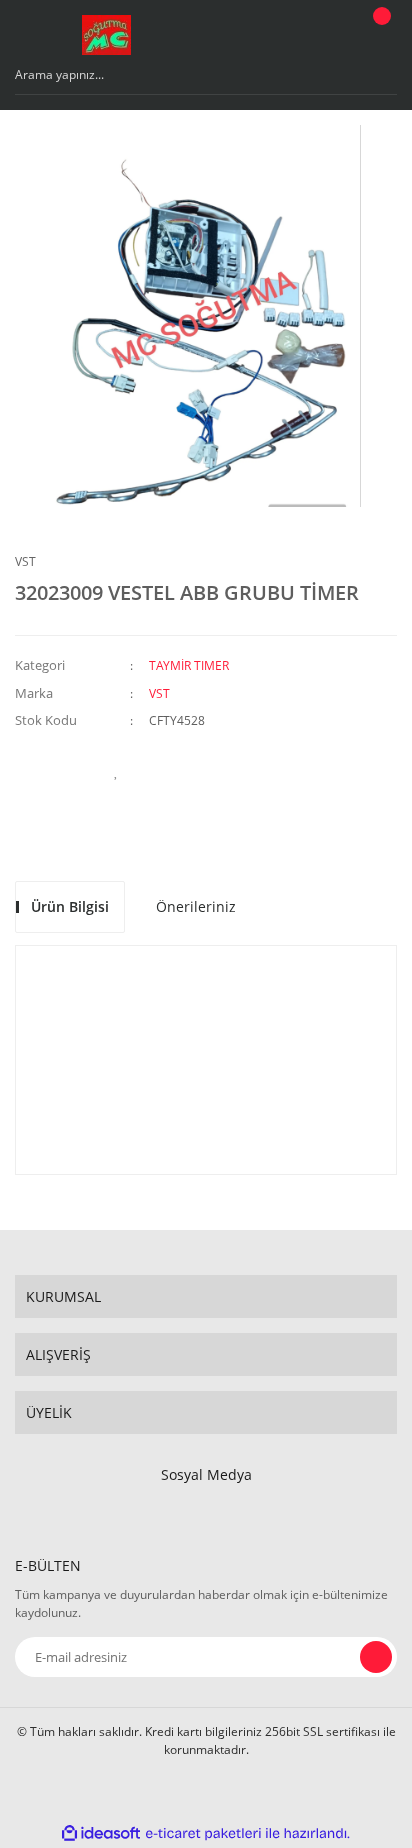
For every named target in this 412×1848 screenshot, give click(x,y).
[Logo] (106, 35)
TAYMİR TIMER (189, 665)
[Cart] (379, 35)
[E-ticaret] (203, 1833)
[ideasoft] (101, 1833)
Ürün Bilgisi (70, 906)
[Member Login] (328, 35)
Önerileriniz (196, 906)
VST (25, 561)
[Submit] (376, 1657)
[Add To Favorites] (116, 771)
